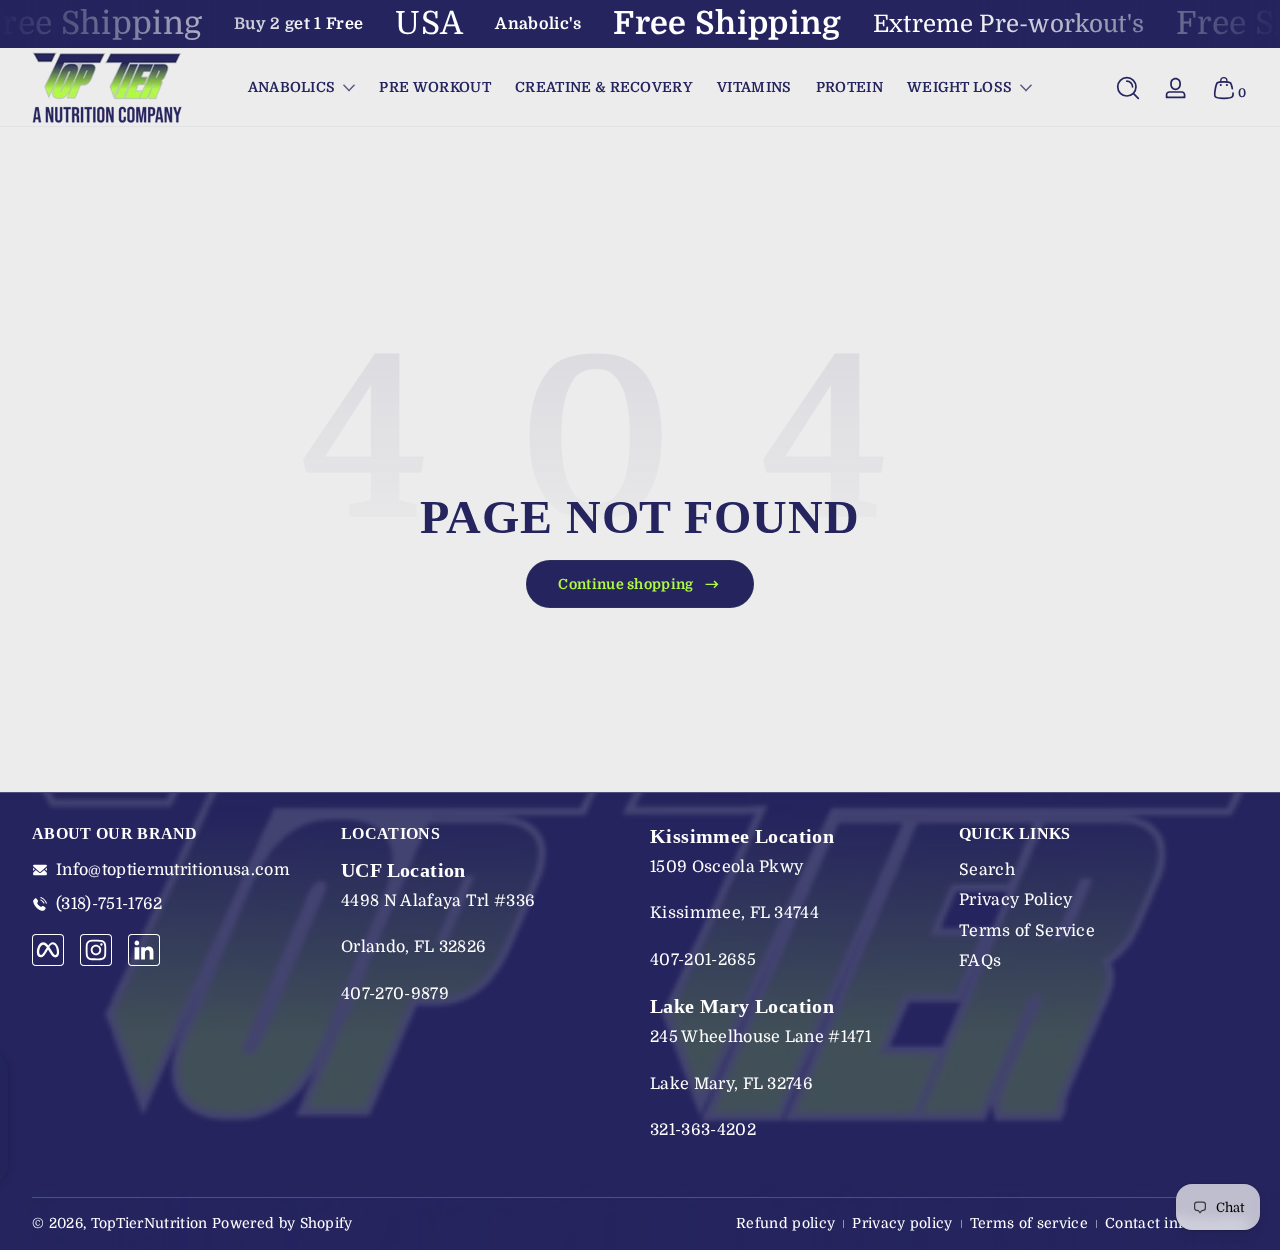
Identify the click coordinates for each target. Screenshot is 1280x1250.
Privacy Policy (1015, 900)
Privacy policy (902, 1223)
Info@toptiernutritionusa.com (173, 870)
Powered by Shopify (282, 1223)
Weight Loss (960, 87)
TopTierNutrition (149, 1223)
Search (987, 870)
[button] (1128, 88)
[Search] (1128, 88)
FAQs (980, 961)
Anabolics (292, 87)
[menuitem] (1103, 870)
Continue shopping (625, 584)
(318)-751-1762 (109, 904)
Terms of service (1029, 1223)
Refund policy (785, 1223)
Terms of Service (1027, 931)
